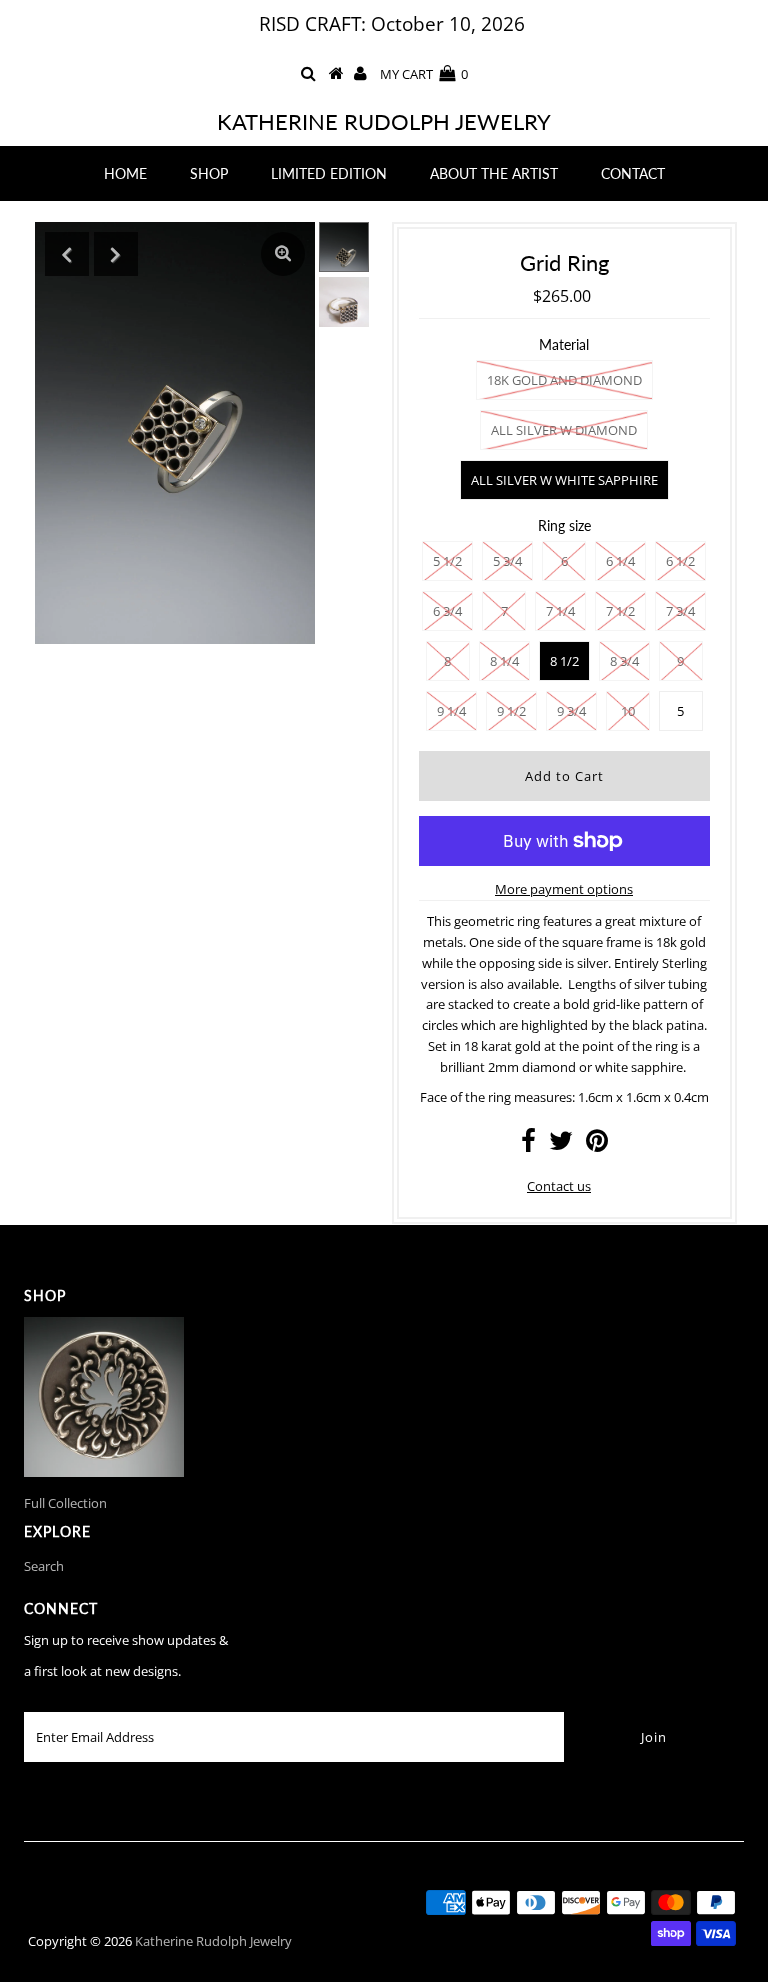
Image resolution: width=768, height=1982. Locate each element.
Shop (209, 173)
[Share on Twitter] (561, 1145)
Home (125, 173)
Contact (633, 173)
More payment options (564, 889)
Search (44, 1566)
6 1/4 (620, 561)
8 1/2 (564, 661)
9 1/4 (451, 711)
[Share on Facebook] (528, 1145)
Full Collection (65, 1503)
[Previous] (67, 254)
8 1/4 (504, 661)
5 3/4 (507, 561)
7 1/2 (620, 611)
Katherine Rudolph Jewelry (384, 121)
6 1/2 (680, 561)
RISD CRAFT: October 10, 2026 (392, 24)
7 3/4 (680, 611)
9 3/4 (571, 711)
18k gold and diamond (564, 380)
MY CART (424, 74)
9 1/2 (511, 711)
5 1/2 (447, 561)
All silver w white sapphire (564, 480)
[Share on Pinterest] (597, 1145)
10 (628, 711)
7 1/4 (560, 611)
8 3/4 (624, 661)
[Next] (116, 254)
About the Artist (494, 173)
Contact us (559, 1186)
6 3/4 (447, 611)
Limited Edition (329, 173)
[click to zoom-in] (283, 254)
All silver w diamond (564, 430)
